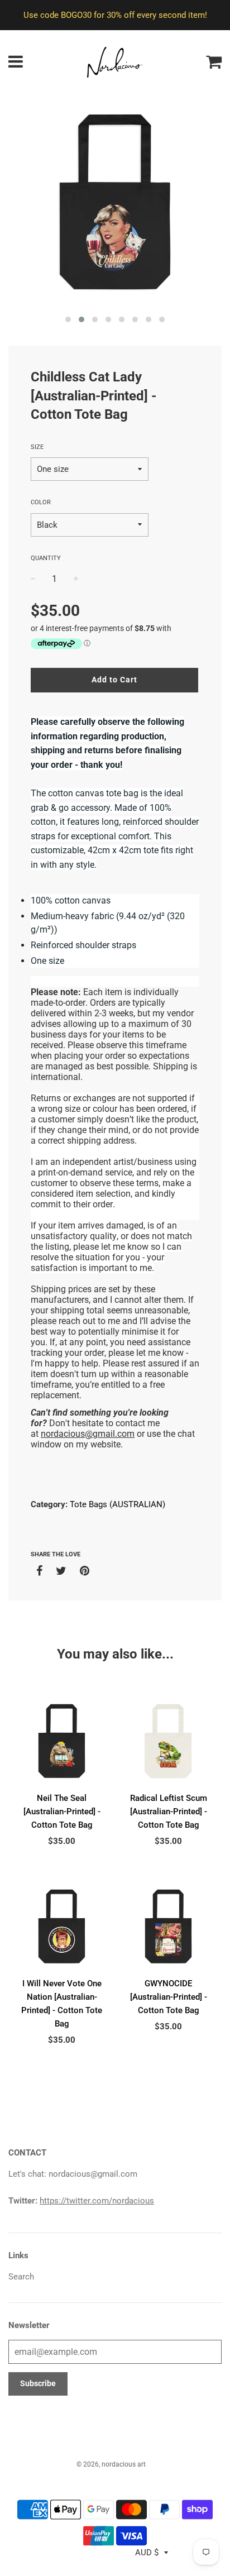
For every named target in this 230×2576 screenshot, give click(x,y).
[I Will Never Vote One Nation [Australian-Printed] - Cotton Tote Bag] (62, 1926)
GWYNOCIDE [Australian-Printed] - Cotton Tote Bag (169, 1997)
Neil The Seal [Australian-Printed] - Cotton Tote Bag (62, 1812)
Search (21, 2277)
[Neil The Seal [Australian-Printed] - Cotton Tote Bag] (62, 1741)
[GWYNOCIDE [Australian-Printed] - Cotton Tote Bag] (168, 1926)
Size (37, 447)
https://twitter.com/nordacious (97, 2201)
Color (41, 502)
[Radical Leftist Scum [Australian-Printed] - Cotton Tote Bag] (168, 1741)
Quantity (46, 558)
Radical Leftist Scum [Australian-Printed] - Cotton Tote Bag (169, 1812)
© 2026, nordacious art (111, 2464)
